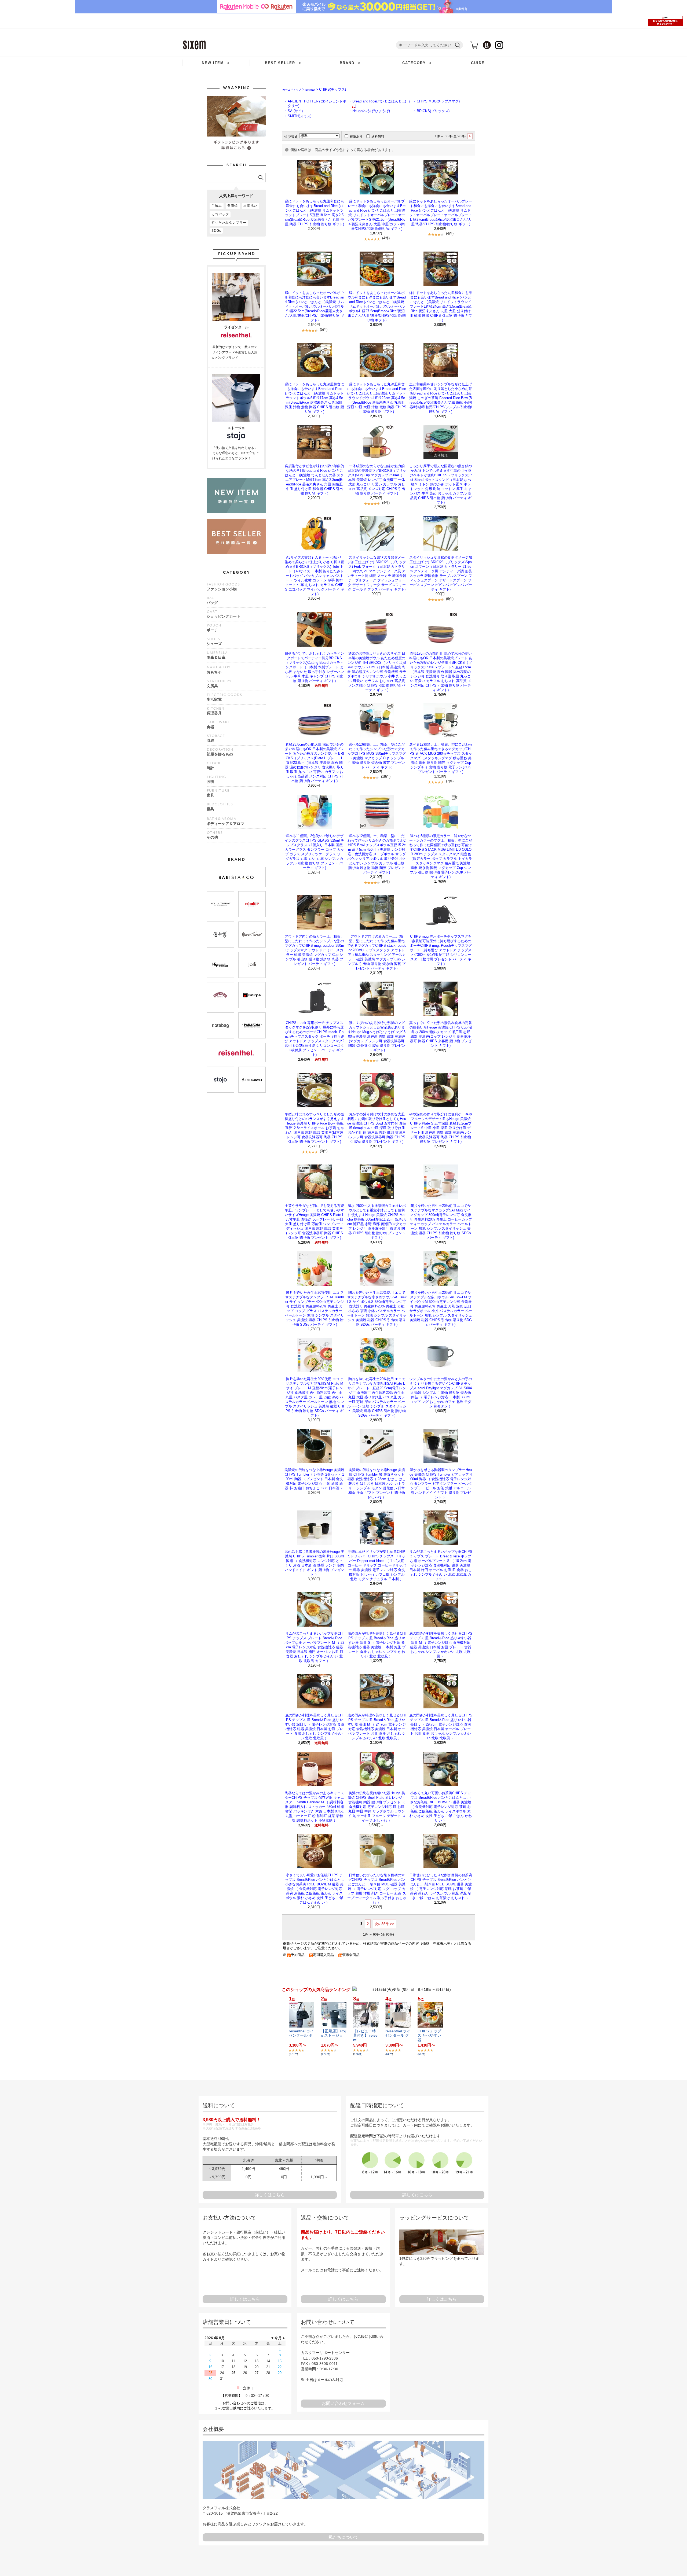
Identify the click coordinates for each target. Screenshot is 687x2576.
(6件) (450, 599)
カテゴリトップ (292, 90)
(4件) (386, 238)
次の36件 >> (384, 1924)
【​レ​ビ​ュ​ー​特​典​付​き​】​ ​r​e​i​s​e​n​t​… (365, 2036)
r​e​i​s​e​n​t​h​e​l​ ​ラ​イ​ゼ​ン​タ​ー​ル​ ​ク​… (398, 2036)
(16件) (386, 1059)
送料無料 (378, 137)
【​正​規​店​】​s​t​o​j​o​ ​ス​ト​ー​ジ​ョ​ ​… (333, 2036)
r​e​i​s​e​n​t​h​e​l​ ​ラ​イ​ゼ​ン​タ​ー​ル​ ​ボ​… (301, 2036)
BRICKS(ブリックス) (433, 111)
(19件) (386, 777)
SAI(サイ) (295, 111)
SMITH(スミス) (299, 116)
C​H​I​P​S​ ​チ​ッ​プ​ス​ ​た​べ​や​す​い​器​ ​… (429, 2036)
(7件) (450, 781)
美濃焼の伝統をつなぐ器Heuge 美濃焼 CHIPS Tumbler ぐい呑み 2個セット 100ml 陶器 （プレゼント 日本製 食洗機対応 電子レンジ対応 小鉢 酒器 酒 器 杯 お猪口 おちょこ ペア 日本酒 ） (314, 1479)
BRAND (310, 90)
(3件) (324, 1151)
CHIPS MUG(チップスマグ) (438, 101)
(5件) (324, 329)
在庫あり (356, 137)
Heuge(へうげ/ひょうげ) (371, 111)
